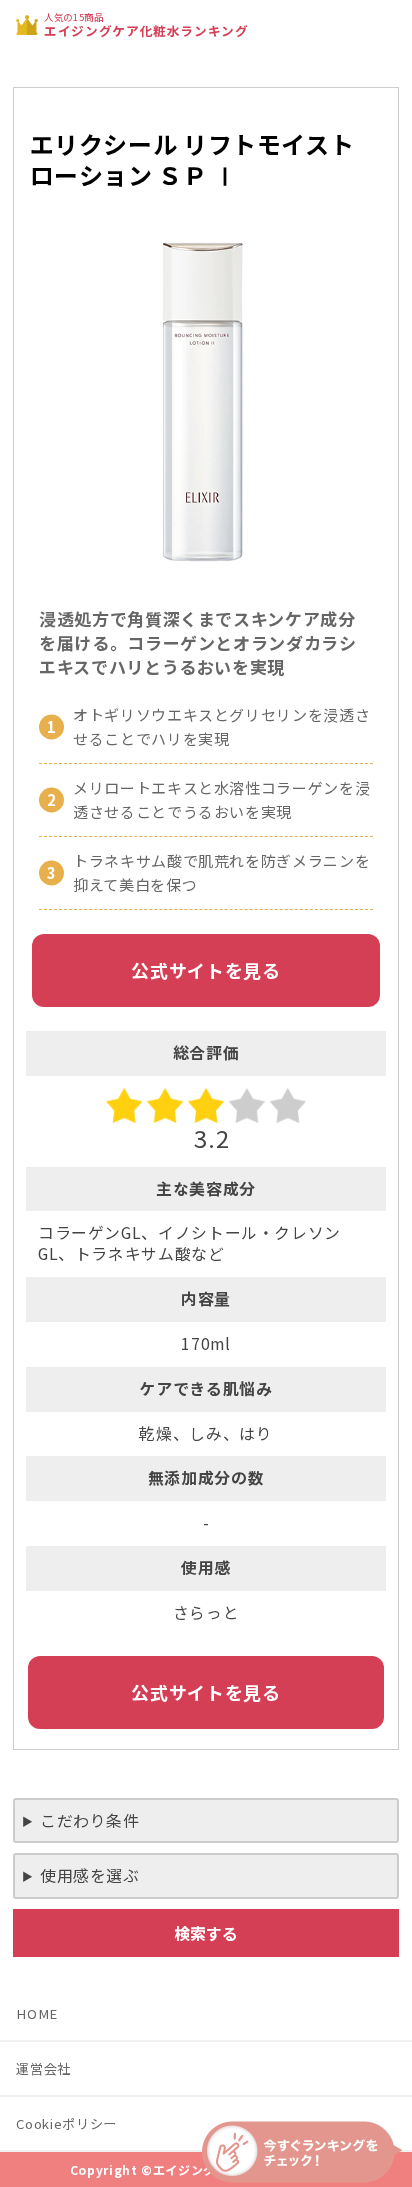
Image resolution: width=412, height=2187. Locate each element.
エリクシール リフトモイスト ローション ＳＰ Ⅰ (192, 159)
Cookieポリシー (66, 2123)
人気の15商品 (146, 24)
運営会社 (43, 2068)
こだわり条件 (90, 1820)
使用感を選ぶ (90, 1875)
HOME (37, 2013)
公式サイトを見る (205, 970)
